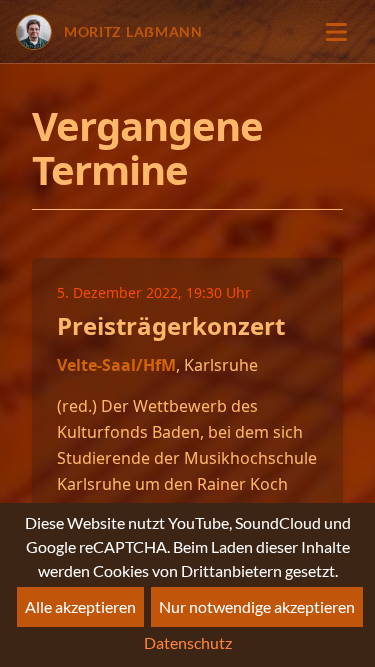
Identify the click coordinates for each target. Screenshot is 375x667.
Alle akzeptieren (80, 606)
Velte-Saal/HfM (116, 365)
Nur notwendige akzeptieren (257, 606)
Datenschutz (188, 642)
